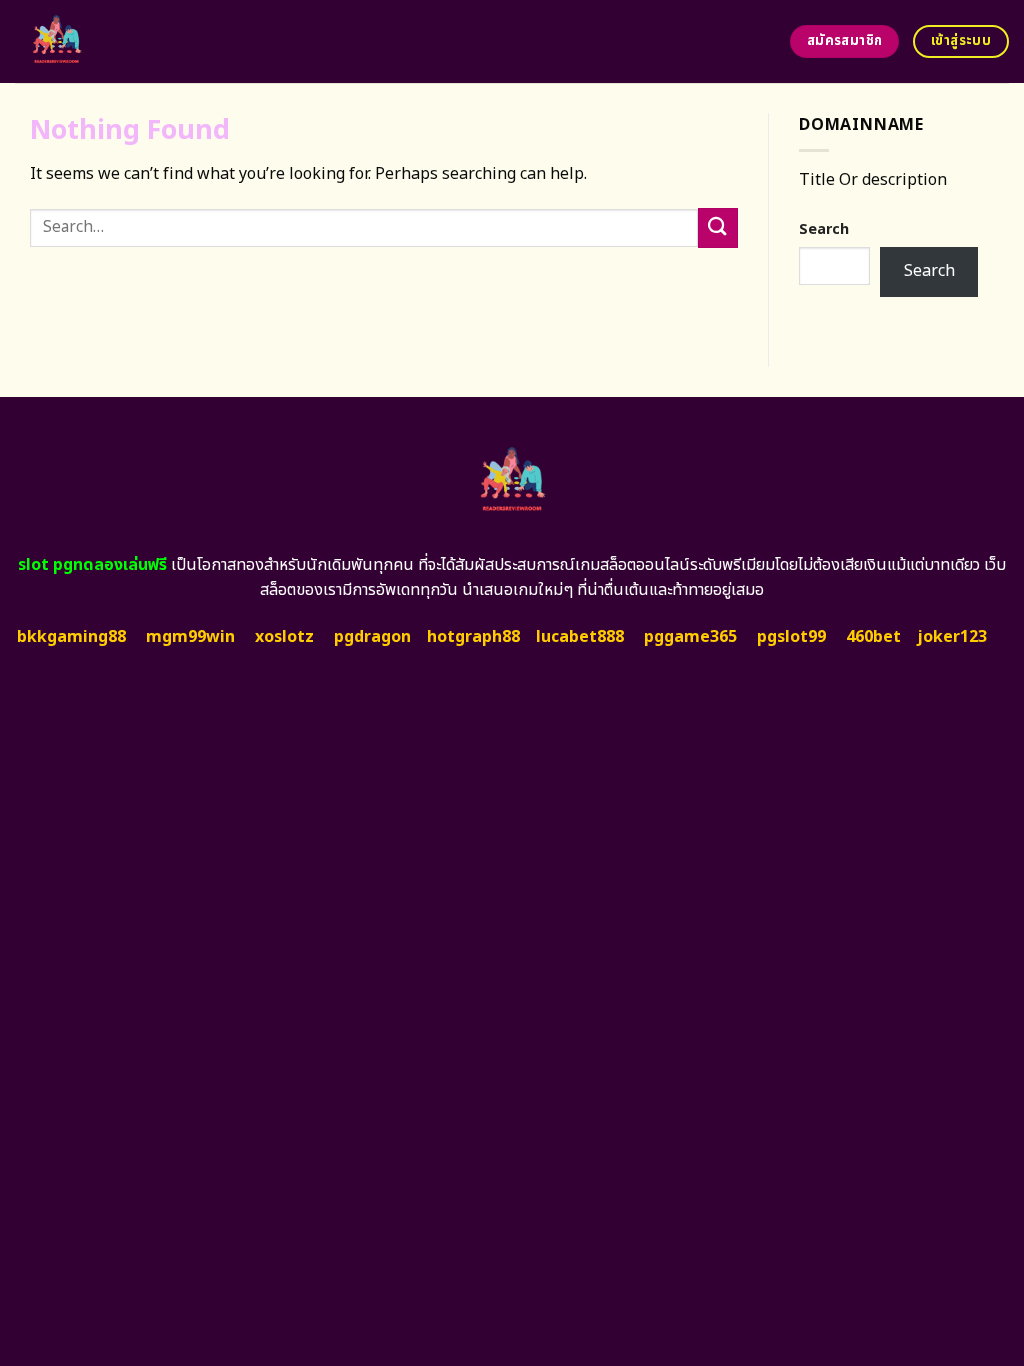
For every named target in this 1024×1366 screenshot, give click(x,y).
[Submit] (718, 227)
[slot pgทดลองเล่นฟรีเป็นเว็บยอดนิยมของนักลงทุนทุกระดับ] (132, 41)
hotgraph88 (473, 637)
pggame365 (690, 637)
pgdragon (372, 637)
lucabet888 (580, 637)
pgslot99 (791, 637)
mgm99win (190, 637)
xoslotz (284, 637)
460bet (873, 637)
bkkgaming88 (71, 637)
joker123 (952, 637)
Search (824, 229)
